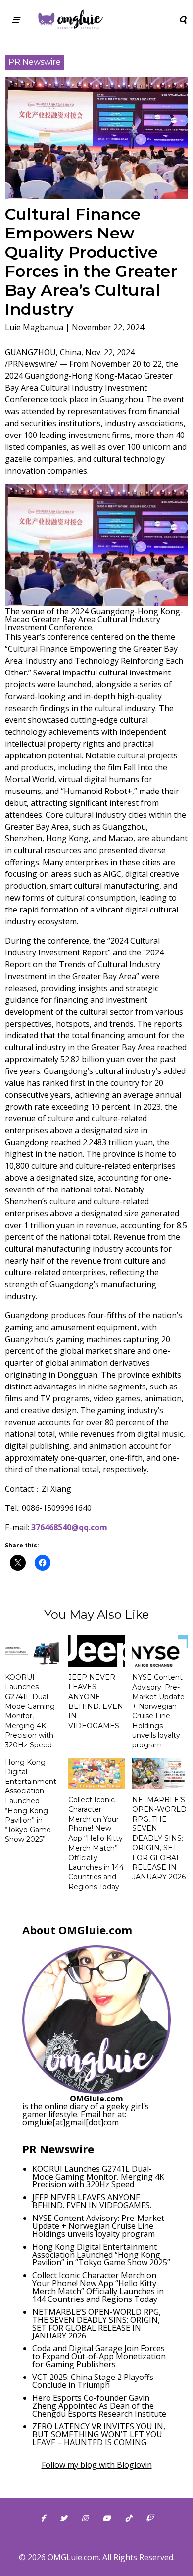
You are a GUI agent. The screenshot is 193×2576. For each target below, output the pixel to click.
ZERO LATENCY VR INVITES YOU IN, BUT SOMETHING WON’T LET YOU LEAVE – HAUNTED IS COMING (99, 2434)
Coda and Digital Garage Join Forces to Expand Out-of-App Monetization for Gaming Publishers (99, 2356)
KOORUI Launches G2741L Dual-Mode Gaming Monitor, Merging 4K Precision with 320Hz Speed (30, 1711)
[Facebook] (43, 2518)
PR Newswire (35, 62)
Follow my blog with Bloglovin (97, 2465)
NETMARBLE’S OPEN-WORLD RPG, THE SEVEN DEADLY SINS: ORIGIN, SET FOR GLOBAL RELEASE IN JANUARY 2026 (159, 1839)
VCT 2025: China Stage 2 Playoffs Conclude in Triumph (93, 2381)
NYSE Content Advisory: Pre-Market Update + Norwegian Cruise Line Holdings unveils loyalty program (158, 1711)
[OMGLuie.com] (70, 20)
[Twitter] (63, 2518)
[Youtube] (106, 2518)
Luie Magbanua (34, 327)
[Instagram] (85, 2518)
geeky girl (125, 2106)
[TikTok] (128, 2518)
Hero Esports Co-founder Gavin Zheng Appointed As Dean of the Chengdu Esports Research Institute (99, 2406)
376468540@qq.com (69, 1527)
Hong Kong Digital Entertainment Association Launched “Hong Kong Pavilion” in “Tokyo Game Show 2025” (31, 1801)
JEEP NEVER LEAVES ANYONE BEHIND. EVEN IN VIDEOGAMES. (96, 1702)
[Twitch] (149, 2518)
